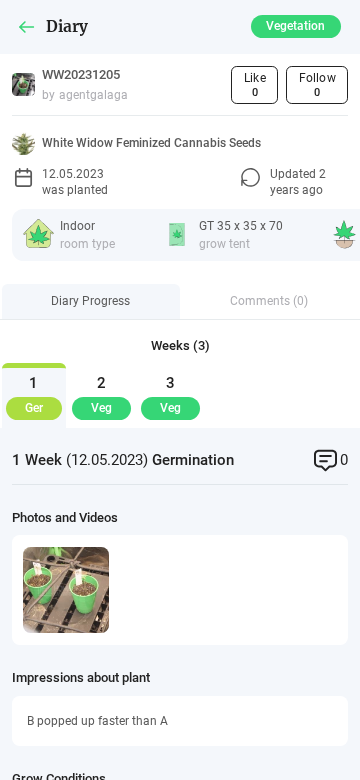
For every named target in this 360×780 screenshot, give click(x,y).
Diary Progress (90, 300)
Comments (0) (269, 300)
